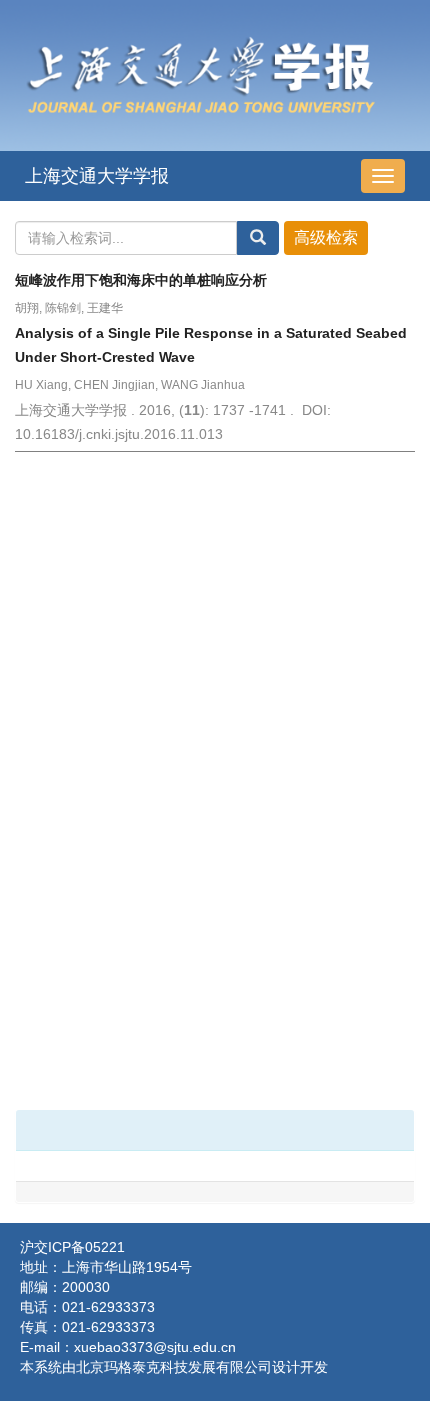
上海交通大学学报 (97, 176)
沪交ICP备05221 (72, 1247)
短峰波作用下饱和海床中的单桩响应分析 (141, 280)
